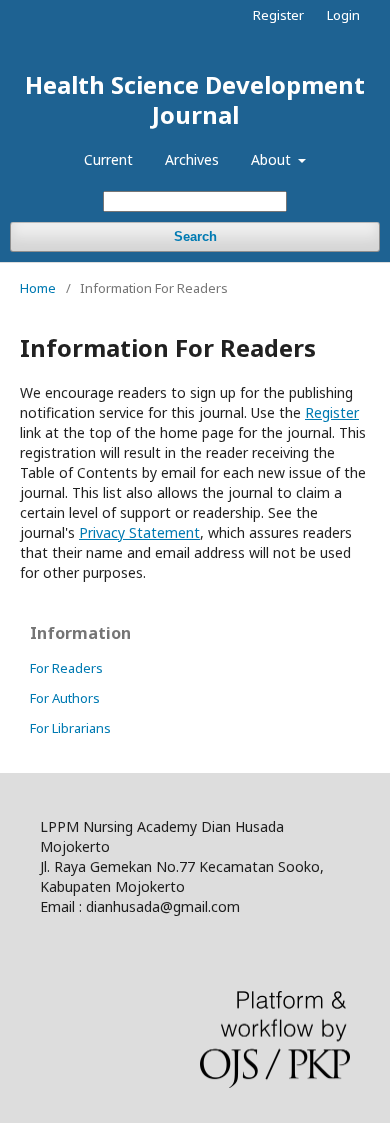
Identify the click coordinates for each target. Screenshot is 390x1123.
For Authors (65, 698)
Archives (192, 159)
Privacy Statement (139, 532)
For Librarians (70, 728)
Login (343, 15)
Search (195, 236)
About (273, 159)
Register (278, 15)
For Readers (66, 668)
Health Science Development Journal (195, 99)
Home (38, 288)
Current (108, 159)
